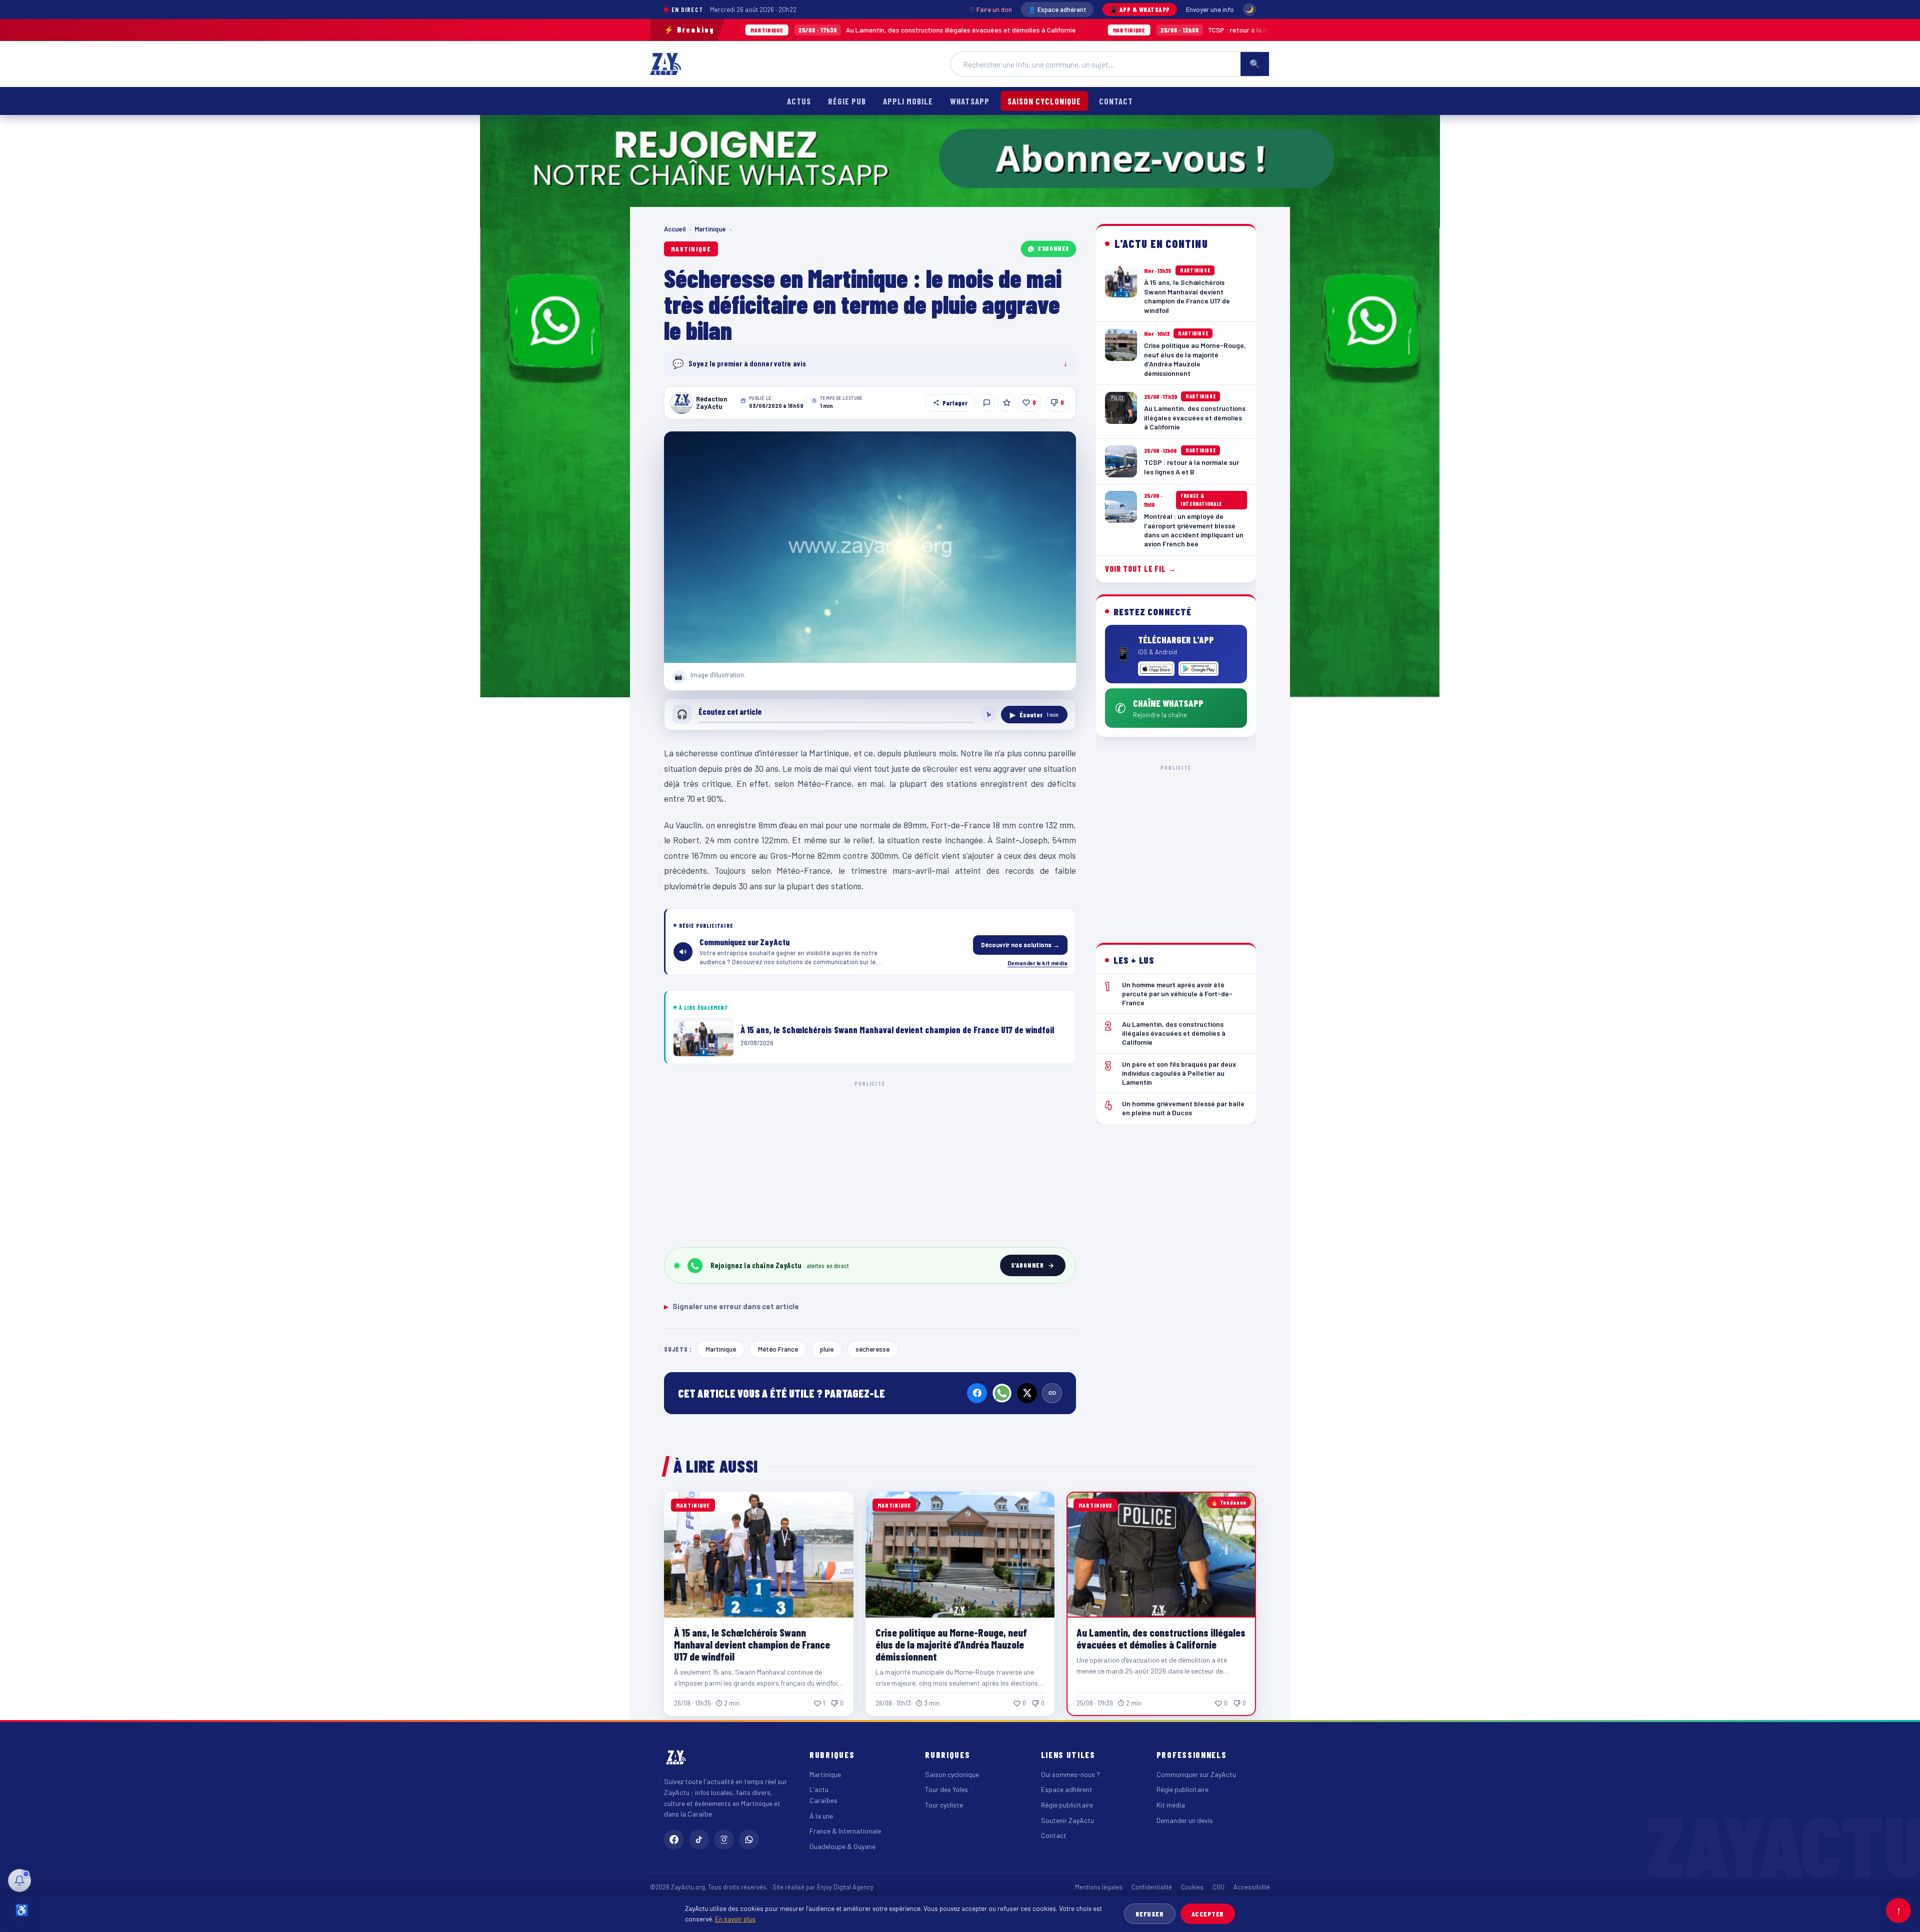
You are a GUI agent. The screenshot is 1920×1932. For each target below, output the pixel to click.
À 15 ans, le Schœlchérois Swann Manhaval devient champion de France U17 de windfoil (752, 1644)
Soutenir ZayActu (1067, 1820)
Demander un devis (1185, 1820)
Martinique (710, 229)
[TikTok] (699, 1840)
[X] (1027, 1393)
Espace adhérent (1067, 1789)
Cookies (1192, 1887)
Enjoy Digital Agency (845, 1887)
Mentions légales (1099, 1887)
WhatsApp (969, 101)
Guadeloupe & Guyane (842, 1846)
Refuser (1150, 1914)
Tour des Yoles (946, 1789)
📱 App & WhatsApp (1140, 9)
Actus (799, 101)
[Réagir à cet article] (986, 403)
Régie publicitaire (1067, 1805)
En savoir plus (735, 1919)
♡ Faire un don (990, 9)
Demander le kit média (1037, 963)
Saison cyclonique (1044, 101)
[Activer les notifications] (19, 1881)
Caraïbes (823, 1800)
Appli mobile (908, 101)
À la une (821, 1816)
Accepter (1208, 1914)
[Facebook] (977, 1393)
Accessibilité (1252, 1887)
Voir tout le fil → (1141, 569)
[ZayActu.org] (665, 64)
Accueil (675, 229)
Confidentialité (1152, 1887)
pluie (827, 1349)
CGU (1218, 1887)
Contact (1116, 101)
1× (989, 714)
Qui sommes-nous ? (1070, 1774)
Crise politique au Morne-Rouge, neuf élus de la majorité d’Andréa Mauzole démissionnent (951, 1644)
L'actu (819, 1789)
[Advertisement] (870, 1162)
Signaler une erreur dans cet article (731, 1306)
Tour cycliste (944, 1805)
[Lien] (1052, 1393)
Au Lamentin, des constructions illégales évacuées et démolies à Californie (779, 30)
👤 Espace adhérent (1057, 9)
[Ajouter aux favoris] (1006, 403)
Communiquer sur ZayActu (1196, 1774)
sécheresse (872, 1349)
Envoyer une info (1210, 9)
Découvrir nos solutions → (1020, 945)
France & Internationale (845, 1831)
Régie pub (847, 101)
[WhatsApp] (1002, 1393)
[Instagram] (724, 1840)
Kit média (1171, 1805)
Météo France (778, 1349)
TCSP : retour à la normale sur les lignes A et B (1097, 30)
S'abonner (1053, 248)
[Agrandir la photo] (870, 547)
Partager (955, 403)
